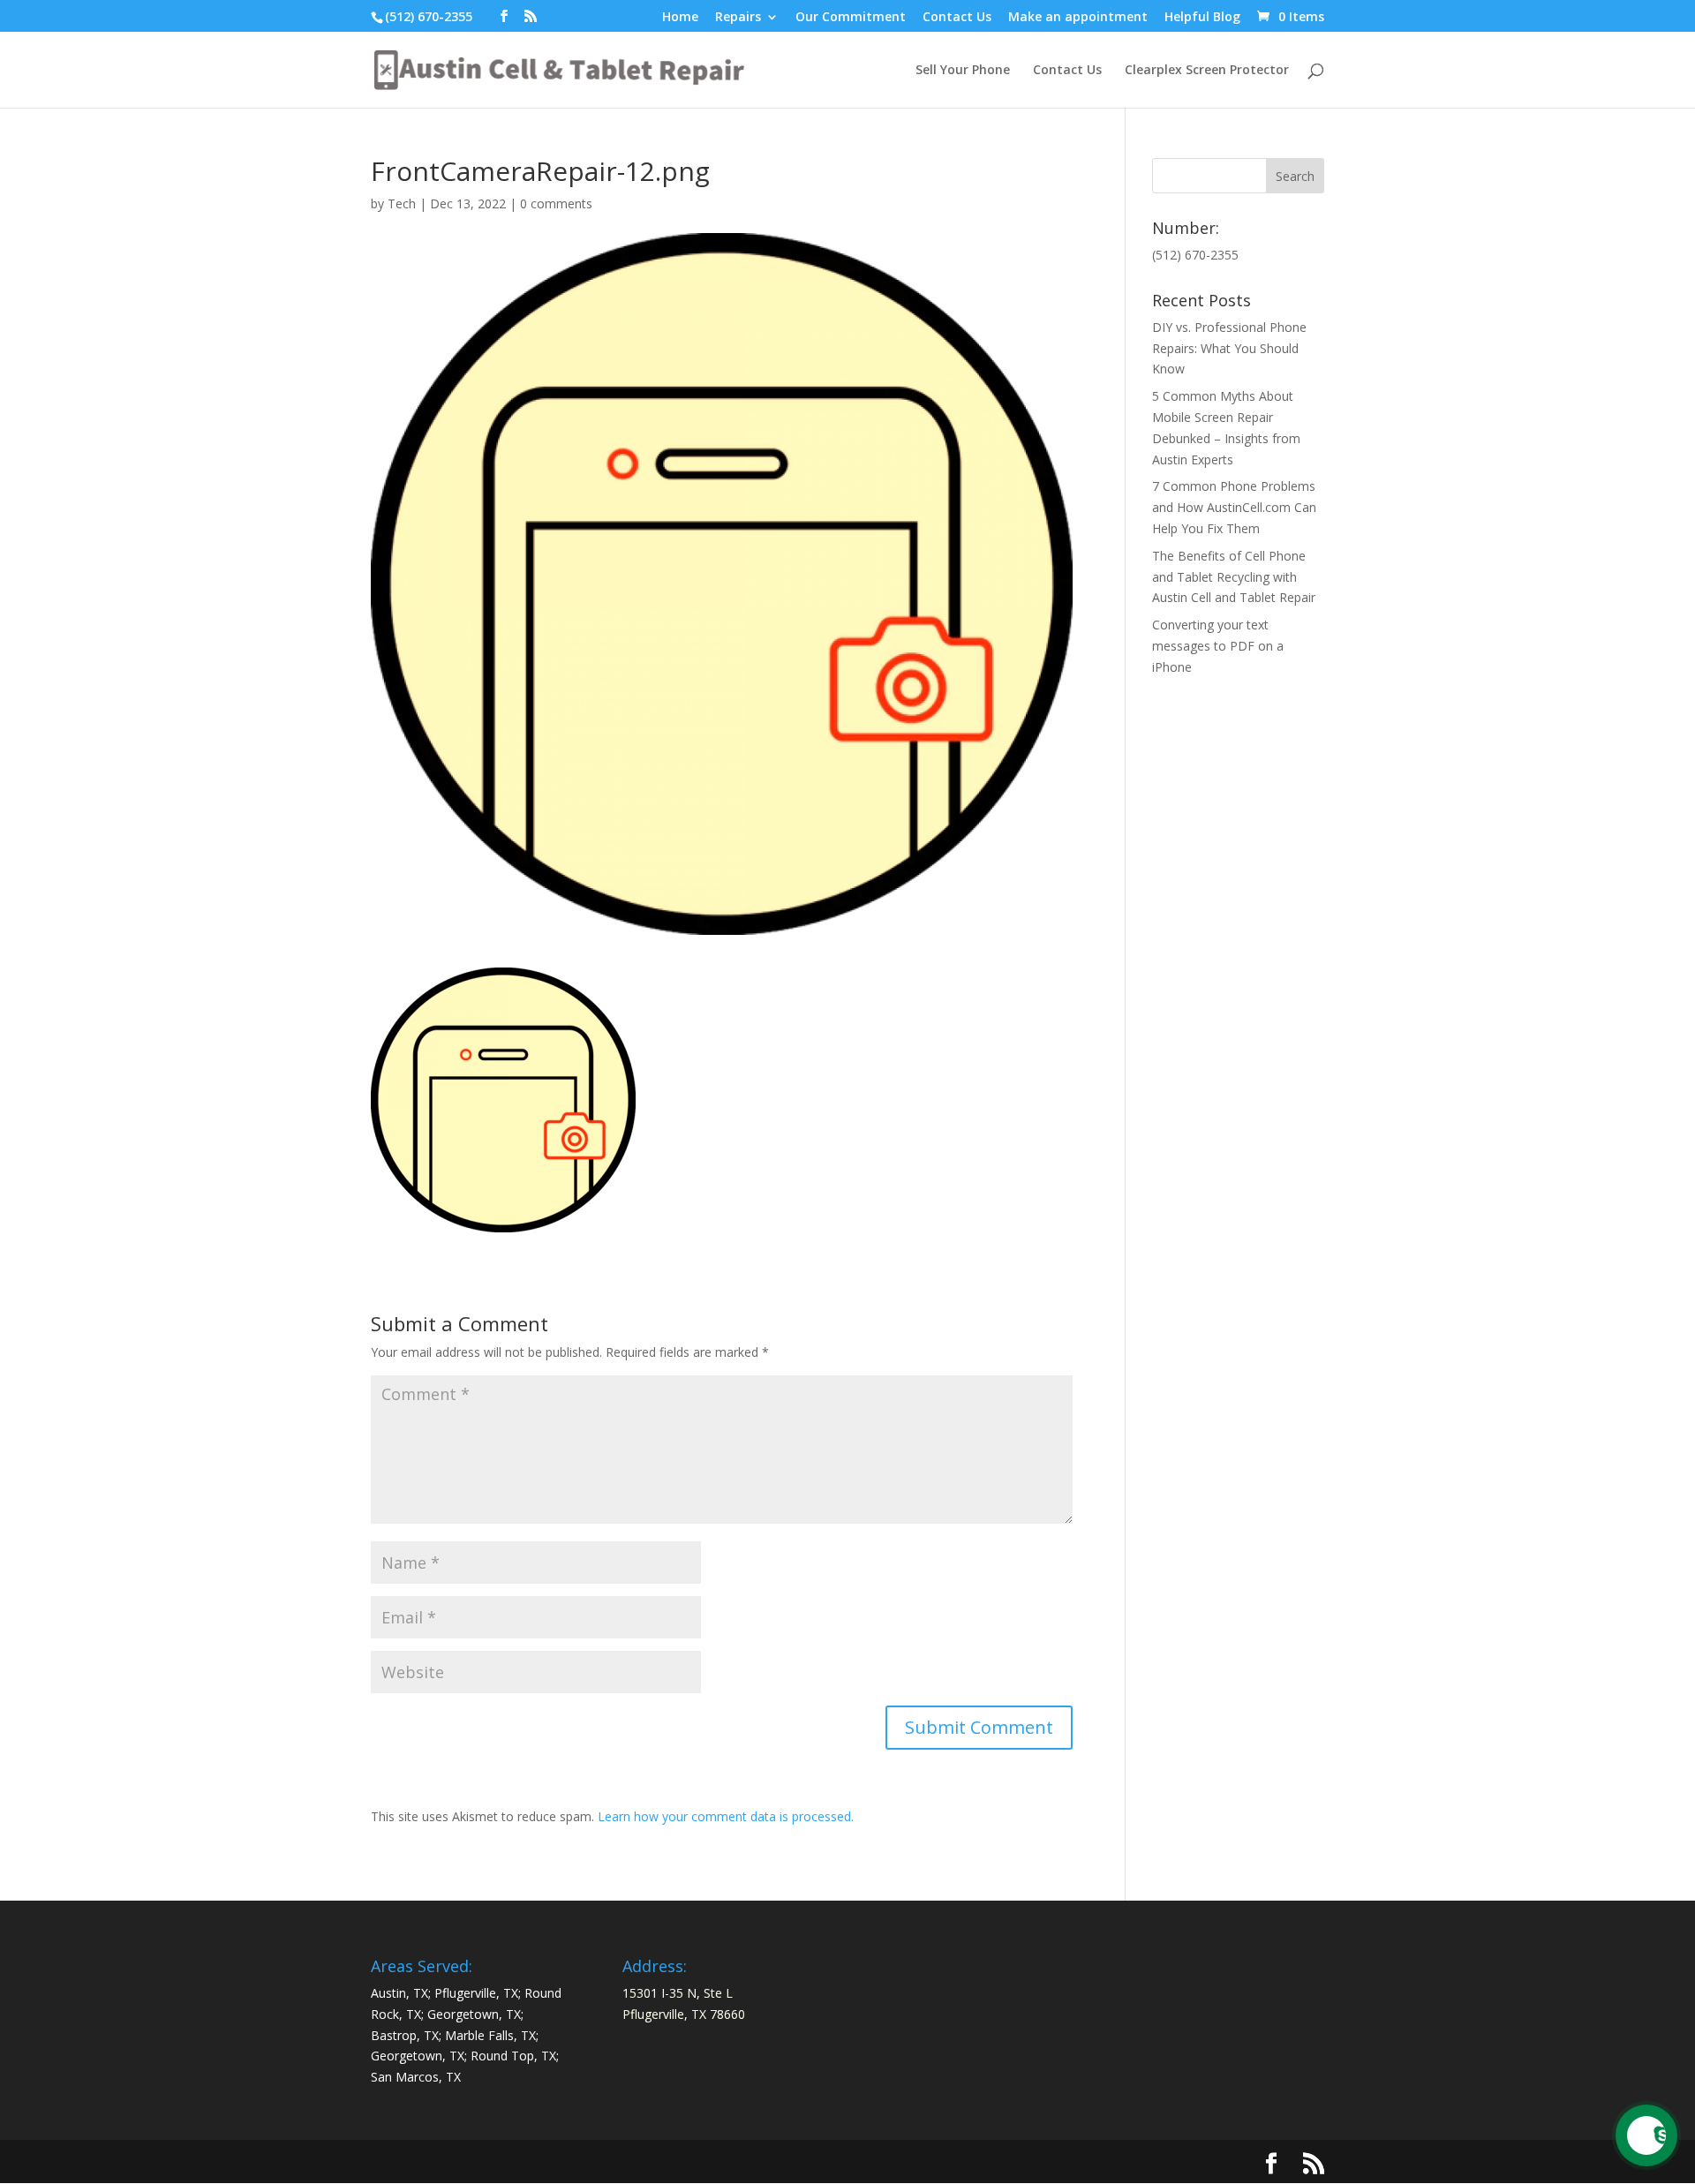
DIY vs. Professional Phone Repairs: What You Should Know (1229, 348)
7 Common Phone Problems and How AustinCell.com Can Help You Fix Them (1234, 507)
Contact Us (957, 18)
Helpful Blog (1202, 18)
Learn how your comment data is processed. (726, 1816)
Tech (402, 203)
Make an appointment (1078, 18)
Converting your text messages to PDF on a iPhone (1218, 646)
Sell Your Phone (963, 71)
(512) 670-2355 (429, 16)
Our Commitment (851, 18)
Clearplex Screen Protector (1207, 71)
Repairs (738, 18)
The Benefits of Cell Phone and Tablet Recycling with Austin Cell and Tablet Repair (1234, 577)
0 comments (556, 203)
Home (680, 18)
